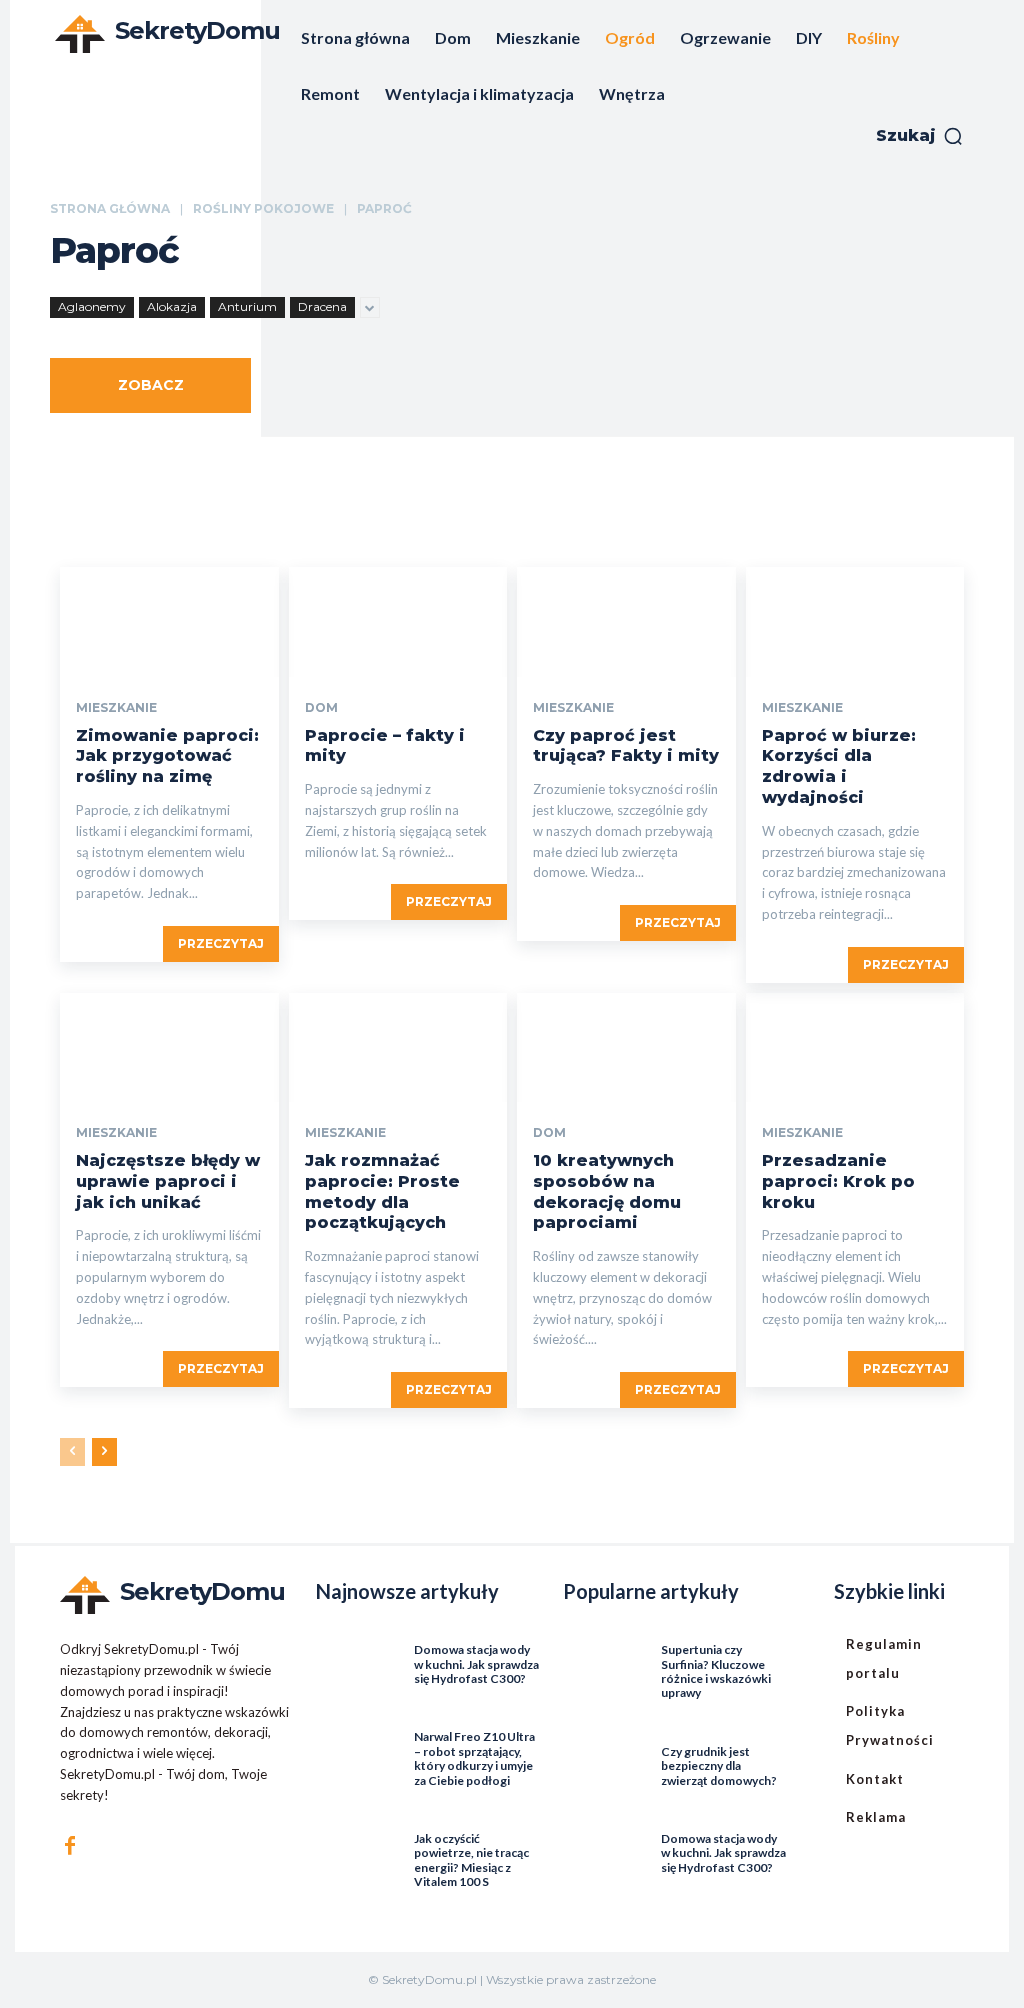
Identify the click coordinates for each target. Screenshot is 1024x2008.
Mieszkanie (116, 708)
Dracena (322, 306)
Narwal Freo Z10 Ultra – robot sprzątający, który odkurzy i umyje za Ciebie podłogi (474, 1758)
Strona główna (110, 208)
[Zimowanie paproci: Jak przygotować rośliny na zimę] (169, 621)
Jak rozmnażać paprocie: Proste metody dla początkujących (382, 1191)
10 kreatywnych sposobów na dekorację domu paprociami (607, 1191)
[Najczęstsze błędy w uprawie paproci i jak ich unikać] (169, 1047)
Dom (321, 708)
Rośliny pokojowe (263, 208)
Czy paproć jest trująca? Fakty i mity (626, 746)
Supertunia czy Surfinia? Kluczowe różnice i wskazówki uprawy (716, 1671)
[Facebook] (70, 1846)
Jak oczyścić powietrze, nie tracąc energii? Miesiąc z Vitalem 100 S (471, 1860)
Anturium (247, 306)
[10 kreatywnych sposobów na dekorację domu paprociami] (626, 1047)
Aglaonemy (92, 306)
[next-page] (104, 1452)
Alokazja (172, 306)
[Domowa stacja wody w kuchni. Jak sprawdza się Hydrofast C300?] (351, 1654)
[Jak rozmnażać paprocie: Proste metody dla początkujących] (398, 1047)
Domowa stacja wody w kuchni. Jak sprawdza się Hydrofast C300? (476, 1664)
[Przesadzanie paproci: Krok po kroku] (855, 1047)
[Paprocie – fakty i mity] (398, 621)
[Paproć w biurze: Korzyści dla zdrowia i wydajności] (855, 621)
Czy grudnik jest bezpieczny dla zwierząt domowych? (719, 1766)
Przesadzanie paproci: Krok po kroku (838, 1181)
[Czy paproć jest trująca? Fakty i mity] (626, 621)
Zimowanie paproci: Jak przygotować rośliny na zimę (167, 756)
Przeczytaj (221, 943)
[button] (920, 136)
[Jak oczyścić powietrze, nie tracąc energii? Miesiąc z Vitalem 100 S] (351, 1843)
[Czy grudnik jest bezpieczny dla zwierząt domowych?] (598, 1756)
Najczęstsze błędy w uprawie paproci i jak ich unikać (168, 1181)
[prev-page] (72, 1452)
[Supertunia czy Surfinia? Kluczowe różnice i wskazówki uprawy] (598, 1654)
